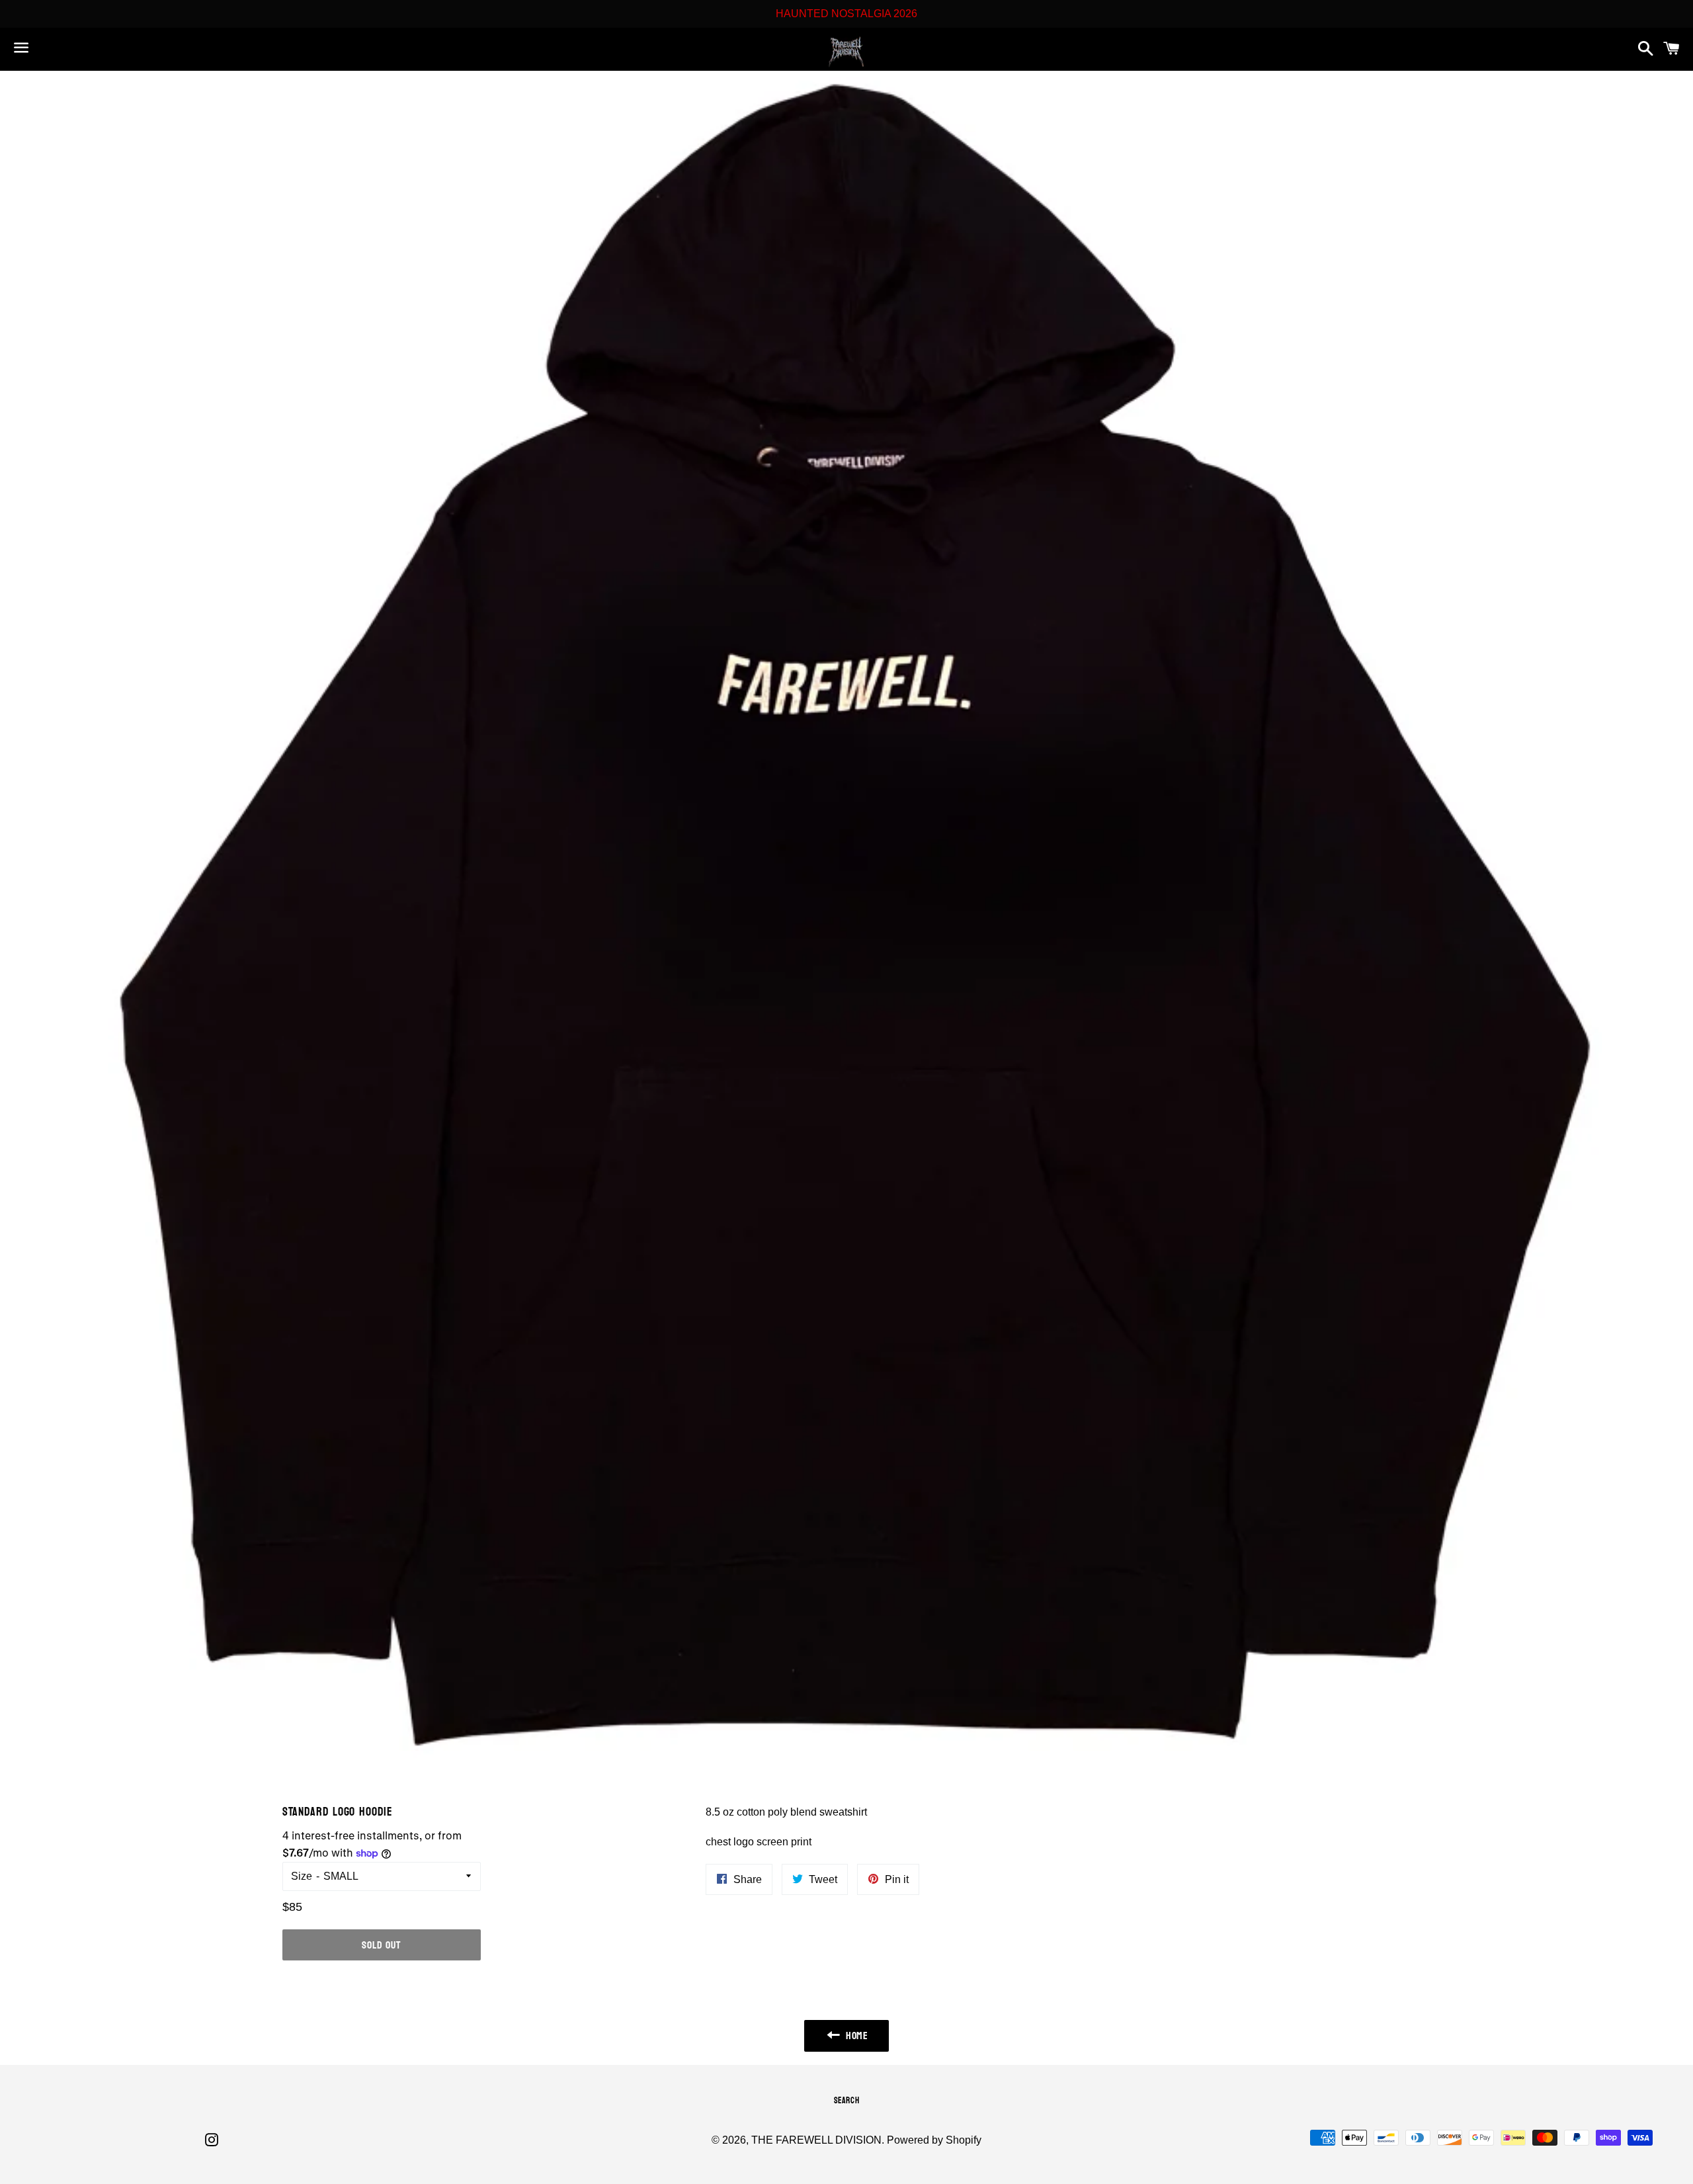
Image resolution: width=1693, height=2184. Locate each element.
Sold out (381, 1945)
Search (847, 2101)
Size (302, 1876)
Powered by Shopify (934, 2140)
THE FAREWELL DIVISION (816, 2140)
